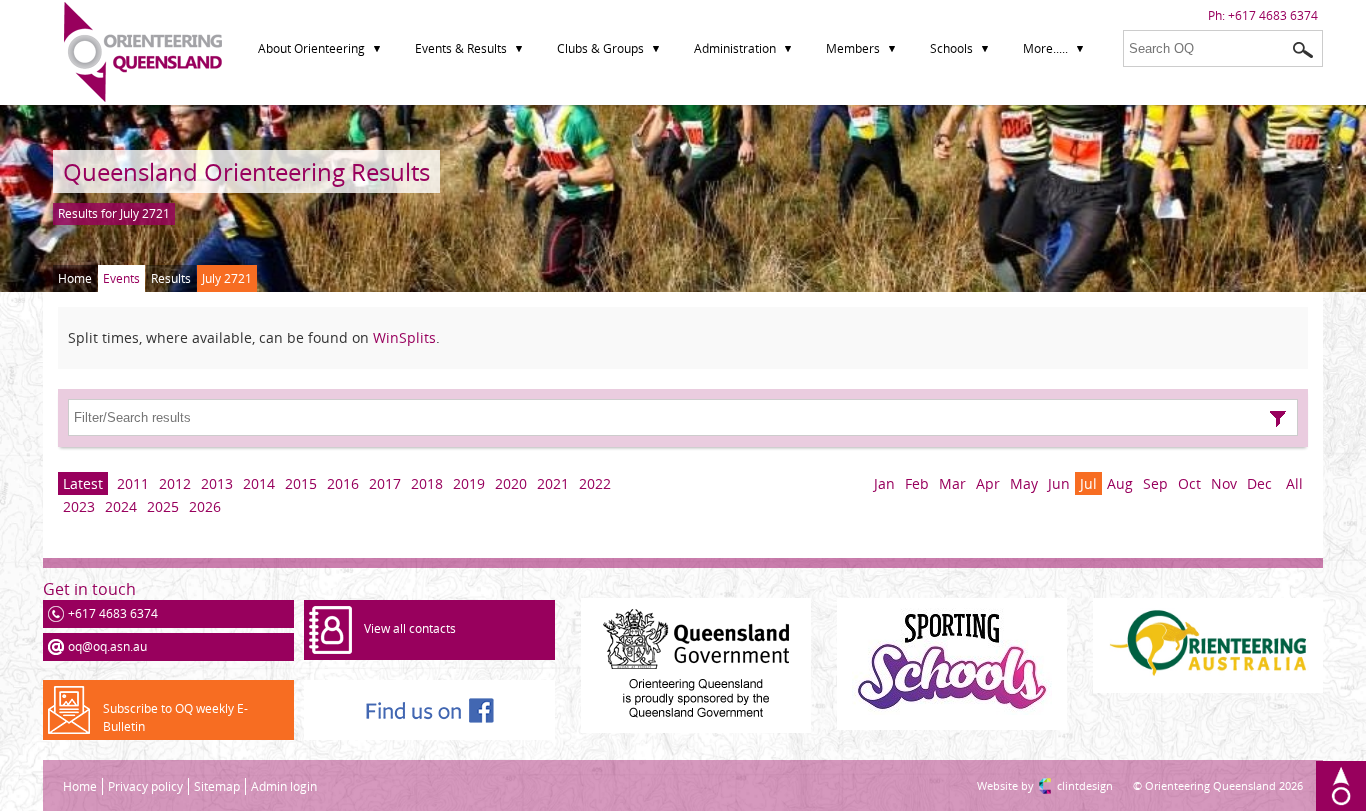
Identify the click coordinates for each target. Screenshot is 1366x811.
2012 (175, 483)
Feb (917, 483)
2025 (163, 506)
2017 (385, 483)
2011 (133, 483)
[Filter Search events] (1278, 419)
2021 (553, 483)
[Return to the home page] (143, 97)
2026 (205, 506)
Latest (83, 483)
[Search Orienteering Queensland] (1303, 50)
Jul (1088, 483)
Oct (1189, 483)
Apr (988, 483)
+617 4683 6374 (1273, 15)
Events (121, 278)
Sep (1155, 483)
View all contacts (410, 628)
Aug (1120, 483)
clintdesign (1065, 785)
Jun (1059, 483)
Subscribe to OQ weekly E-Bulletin (175, 717)
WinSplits (404, 337)
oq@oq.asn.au (107, 646)
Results (171, 278)
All (1294, 483)
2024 (121, 506)
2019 (469, 483)
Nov (1224, 483)
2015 (301, 483)
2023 (79, 506)
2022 (595, 483)
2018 (427, 483)
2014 (259, 483)
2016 (343, 483)
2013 (217, 483)
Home (75, 278)
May (1024, 483)
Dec (1259, 483)
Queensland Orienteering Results (246, 171)
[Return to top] (1341, 786)
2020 (511, 483)
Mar (952, 483)
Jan (884, 483)
